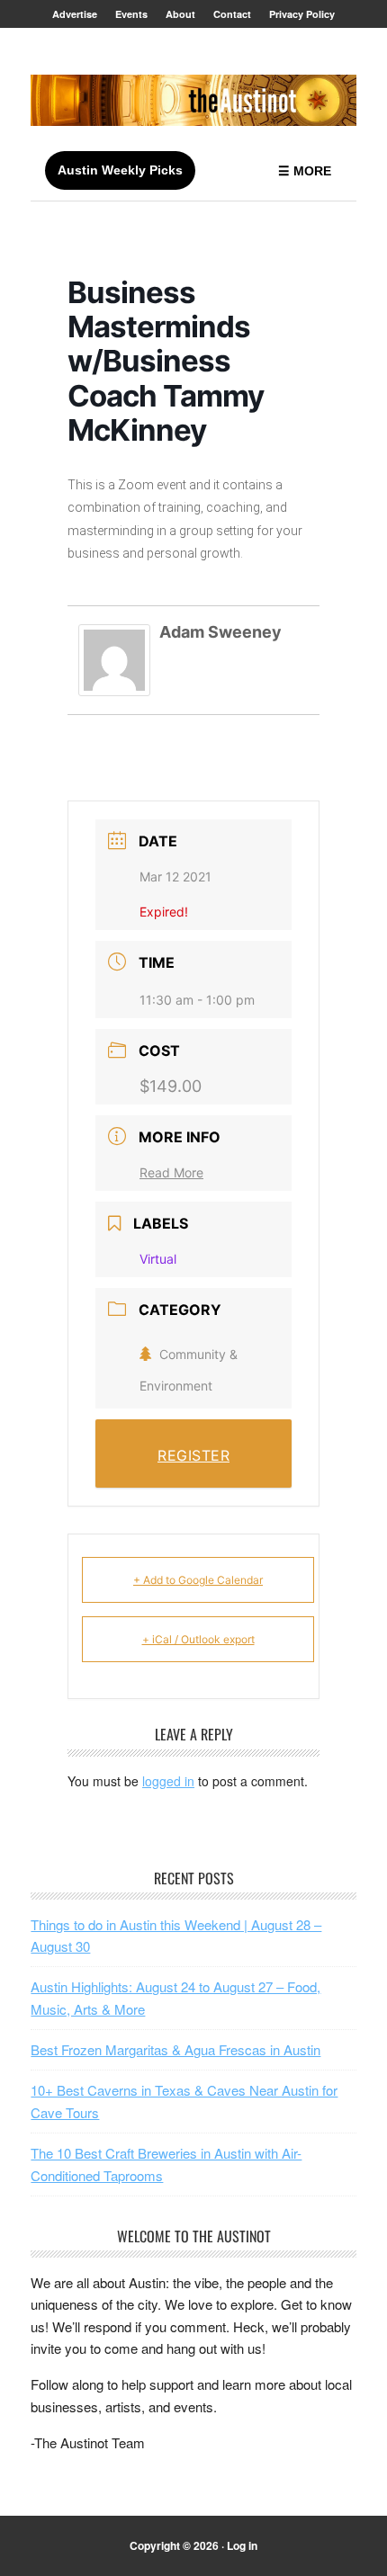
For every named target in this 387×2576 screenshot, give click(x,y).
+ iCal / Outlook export (198, 1639)
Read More (171, 1172)
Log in (242, 2545)
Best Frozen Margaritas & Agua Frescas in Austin (175, 2049)
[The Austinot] (193, 100)
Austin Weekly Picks (120, 170)
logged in (168, 1781)
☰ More (305, 171)
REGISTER (193, 1455)
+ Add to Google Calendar (198, 1580)
